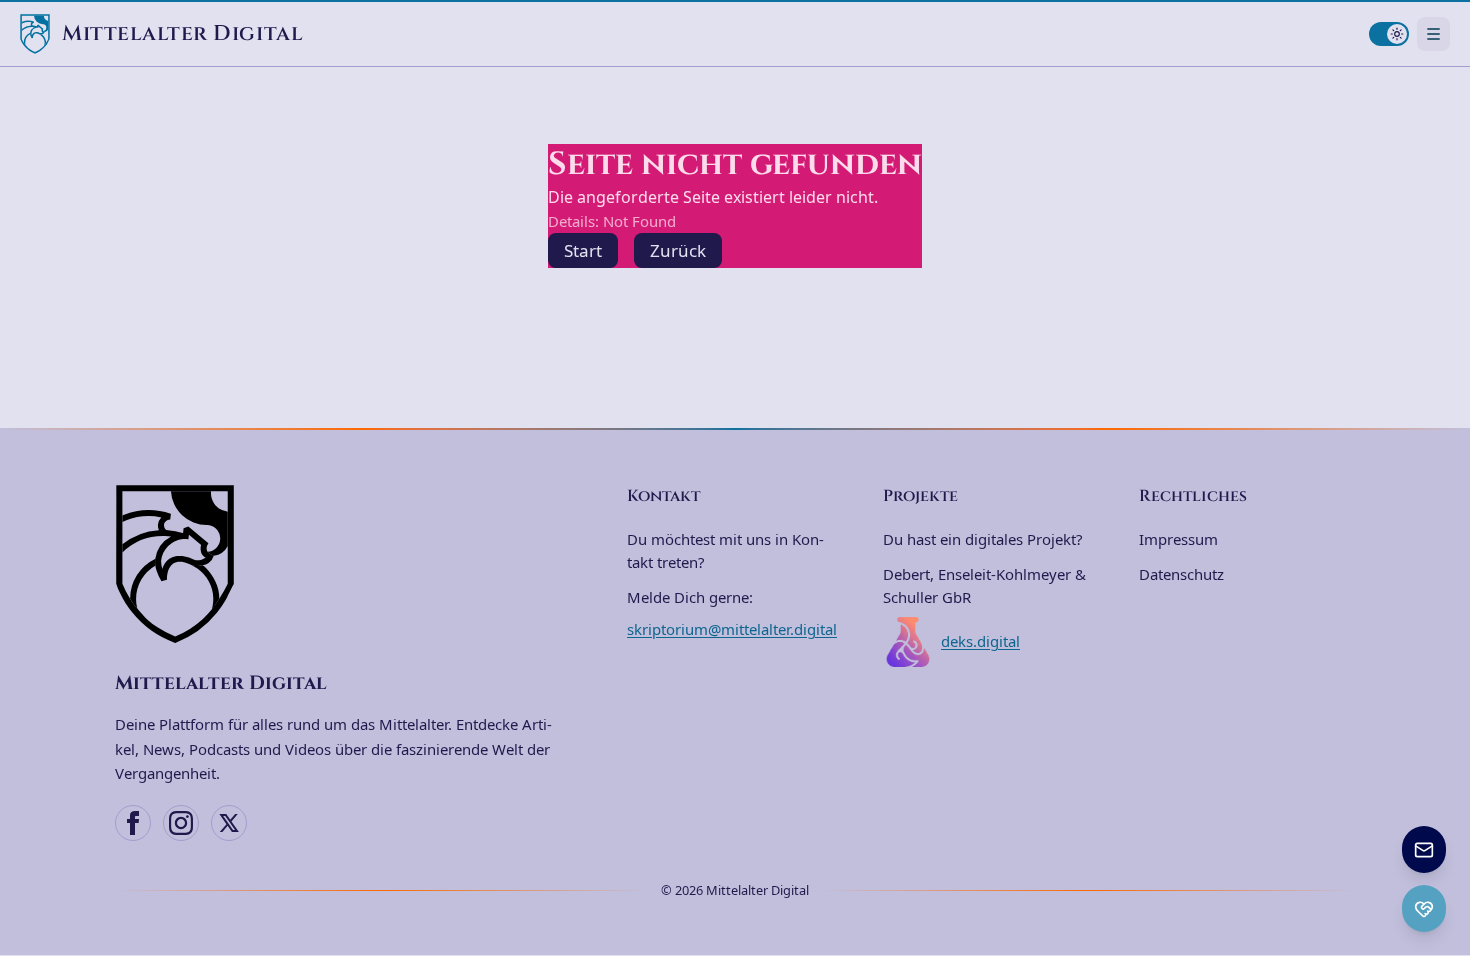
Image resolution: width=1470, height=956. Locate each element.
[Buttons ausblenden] (1444, 828)
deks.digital (980, 641)
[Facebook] (133, 823)
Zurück (678, 250)
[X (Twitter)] (229, 823)
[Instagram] (181, 823)
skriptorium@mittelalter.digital (732, 629)
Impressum (1178, 539)
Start (583, 250)
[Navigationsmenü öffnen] (1433, 33)
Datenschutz (1181, 574)
